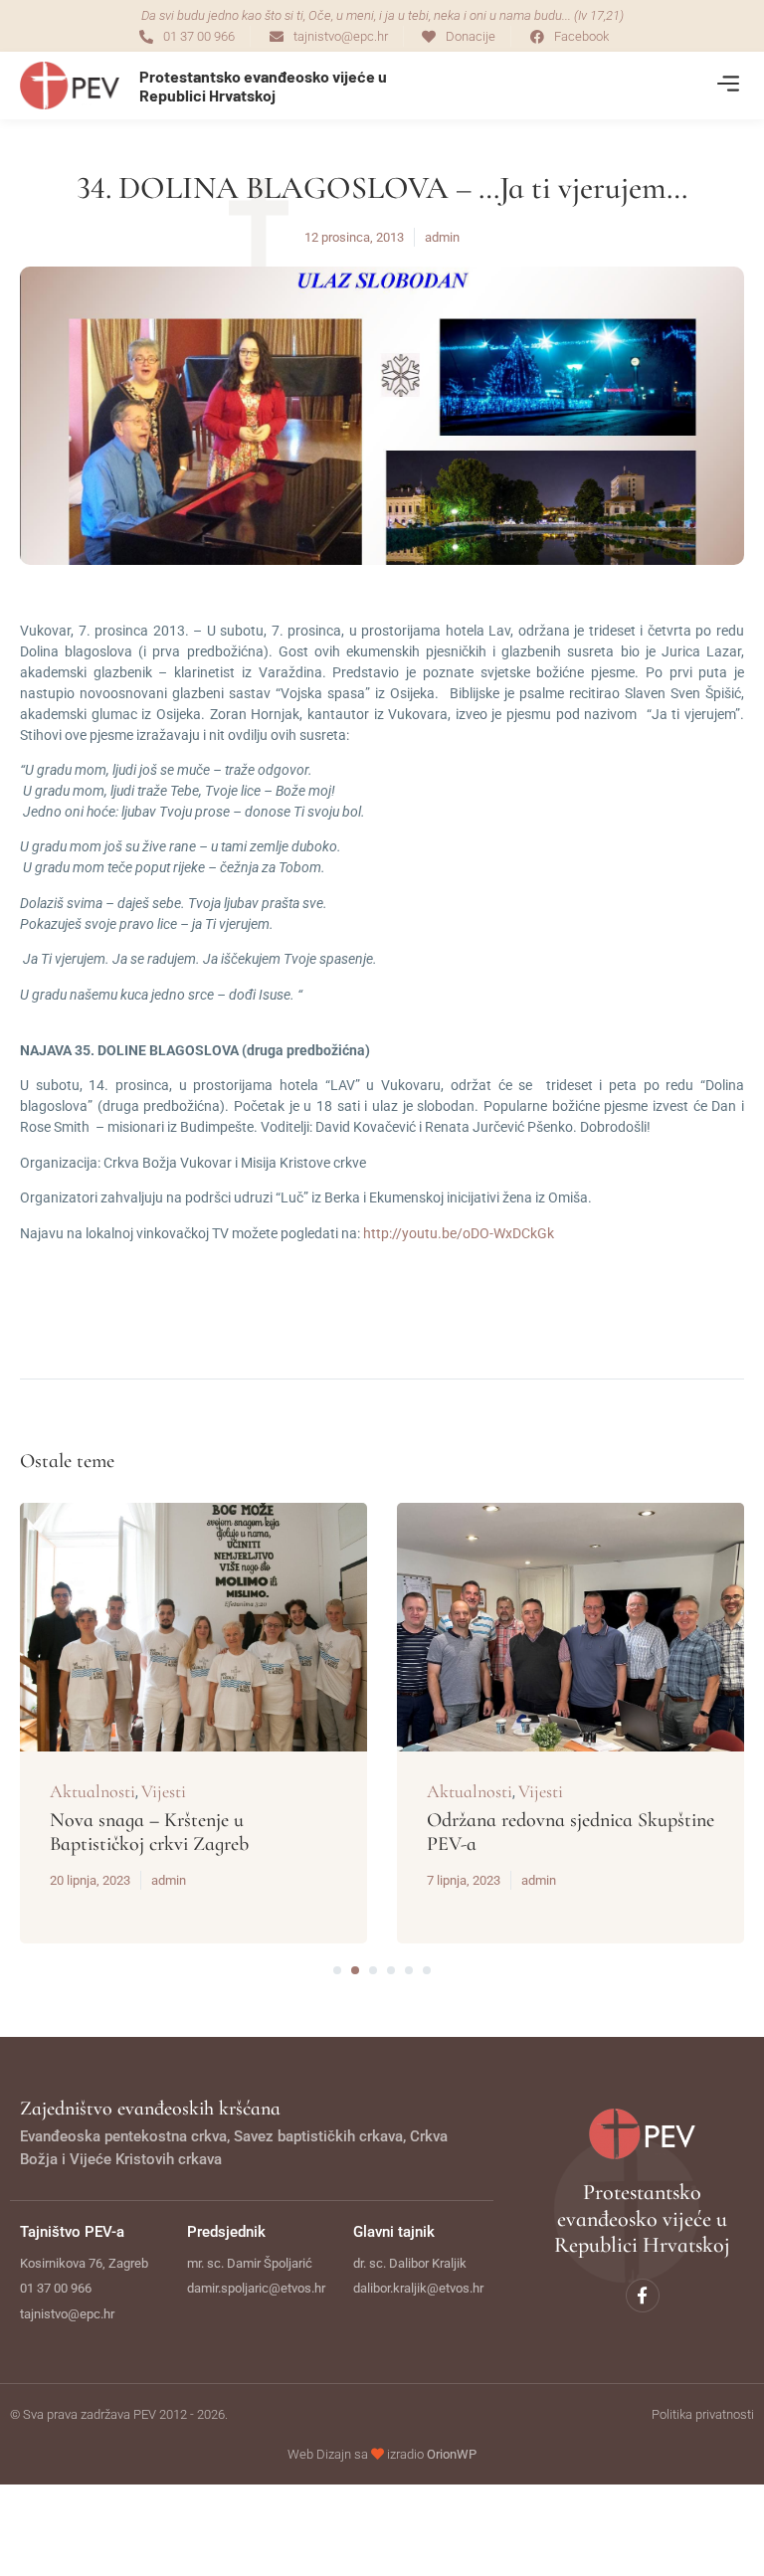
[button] (728, 86)
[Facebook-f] (643, 2296)
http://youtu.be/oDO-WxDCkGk (459, 1233)
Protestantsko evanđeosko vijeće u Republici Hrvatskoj (263, 86)
